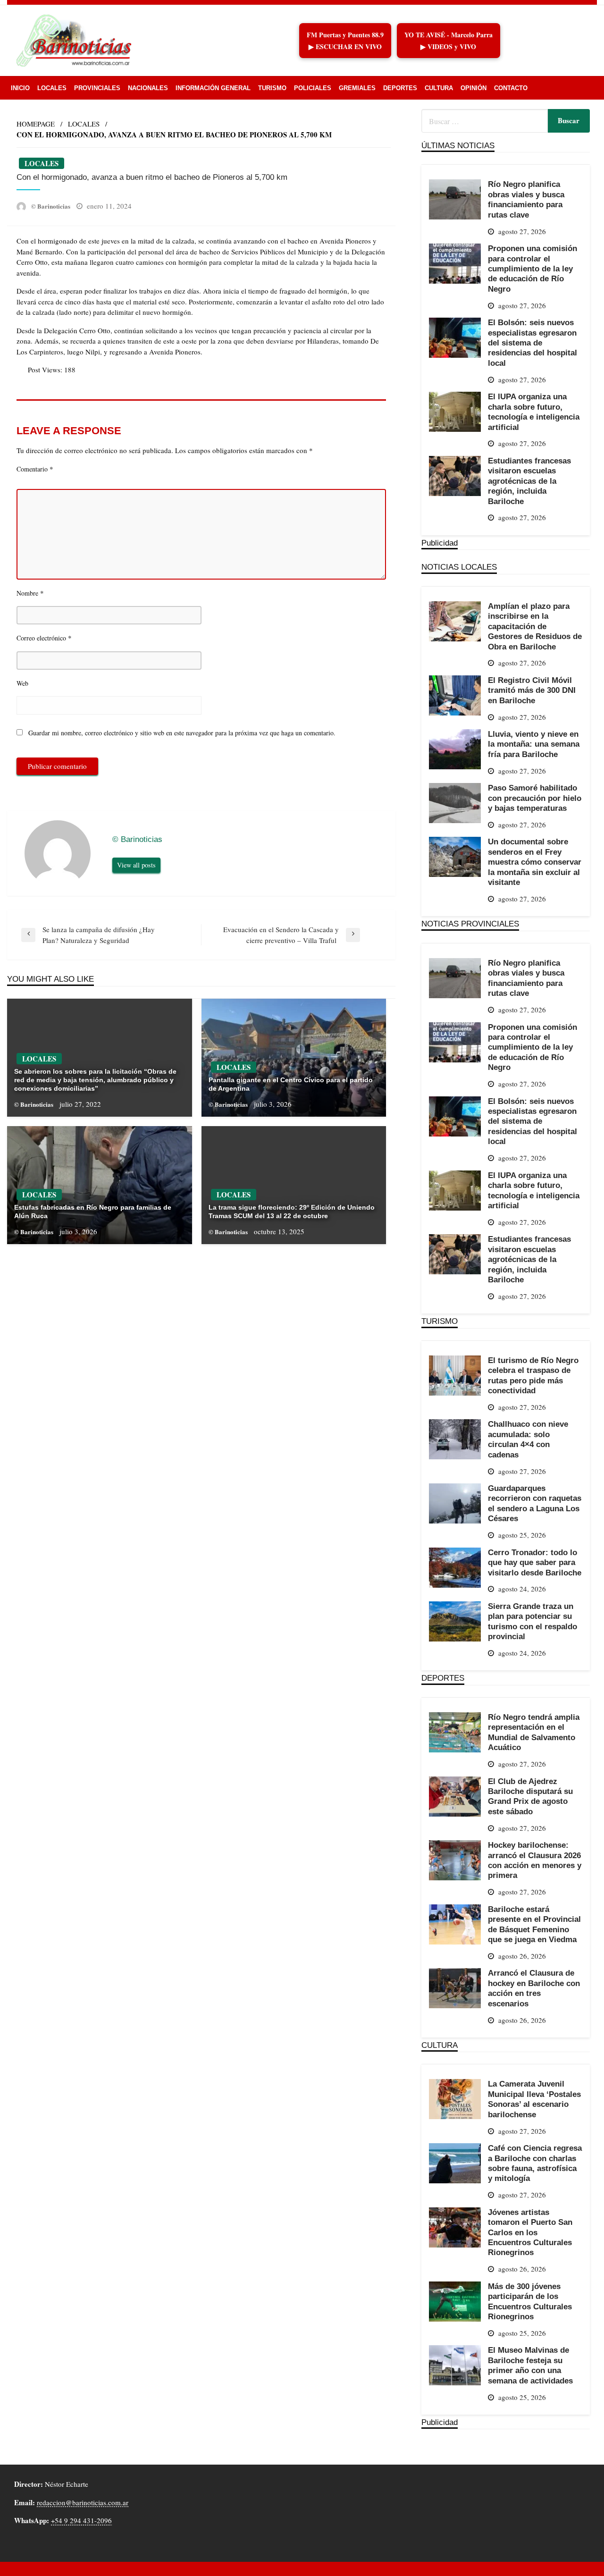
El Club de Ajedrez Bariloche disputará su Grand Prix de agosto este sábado (530, 1796)
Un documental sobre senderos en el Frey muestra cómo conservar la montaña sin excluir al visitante (535, 862)
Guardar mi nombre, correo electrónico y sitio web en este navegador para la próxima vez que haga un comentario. (182, 733)
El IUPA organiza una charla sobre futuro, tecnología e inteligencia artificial (534, 412)
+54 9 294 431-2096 (81, 2520)
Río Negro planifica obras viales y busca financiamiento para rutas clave (526, 199)
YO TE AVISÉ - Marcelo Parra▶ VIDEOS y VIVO (449, 41)
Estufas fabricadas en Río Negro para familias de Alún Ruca (93, 1212)
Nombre (30, 593)
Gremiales (357, 88)
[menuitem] (20, 88)
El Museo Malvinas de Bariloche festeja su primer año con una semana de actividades (530, 2365)
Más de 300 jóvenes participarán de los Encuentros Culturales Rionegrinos (530, 2301)
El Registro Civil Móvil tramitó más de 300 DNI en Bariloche (532, 690)
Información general (213, 88)
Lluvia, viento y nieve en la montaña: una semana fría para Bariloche (534, 744)
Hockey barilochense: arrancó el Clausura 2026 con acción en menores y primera (535, 1860)
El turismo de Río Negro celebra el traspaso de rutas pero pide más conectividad (533, 1375)
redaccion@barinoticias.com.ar (83, 2502)
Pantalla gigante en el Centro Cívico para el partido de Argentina (291, 1084)
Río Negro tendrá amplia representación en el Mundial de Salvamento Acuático (534, 1732)
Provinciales (97, 88)
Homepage (36, 124)
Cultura (439, 88)
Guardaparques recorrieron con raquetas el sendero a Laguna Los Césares (535, 1503)
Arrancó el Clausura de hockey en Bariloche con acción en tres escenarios (534, 1988)
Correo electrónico (44, 638)
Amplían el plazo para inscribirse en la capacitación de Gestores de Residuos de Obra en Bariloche (535, 626)
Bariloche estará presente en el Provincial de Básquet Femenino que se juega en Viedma (534, 1924)
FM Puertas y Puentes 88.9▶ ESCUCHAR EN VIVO (345, 41)
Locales (52, 88)
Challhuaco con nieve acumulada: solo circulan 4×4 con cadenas (528, 1439)
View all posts (136, 865)
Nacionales (148, 88)
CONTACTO (511, 88)
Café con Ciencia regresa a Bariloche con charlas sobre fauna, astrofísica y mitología (535, 2163)
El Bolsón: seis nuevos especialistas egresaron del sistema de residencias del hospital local (533, 343)
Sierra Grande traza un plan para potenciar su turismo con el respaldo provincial (533, 1621)
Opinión (474, 88)
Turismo (272, 88)
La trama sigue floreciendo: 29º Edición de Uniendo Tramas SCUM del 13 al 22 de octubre (292, 1212)
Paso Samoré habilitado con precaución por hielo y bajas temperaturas (535, 798)
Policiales (313, 88)
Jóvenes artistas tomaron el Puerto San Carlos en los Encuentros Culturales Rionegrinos (530, 2232)
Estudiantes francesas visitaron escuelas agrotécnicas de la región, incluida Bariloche (529, 481)
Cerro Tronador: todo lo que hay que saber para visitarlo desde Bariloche (535, 1562)
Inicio (20, 88)
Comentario (35, 469)
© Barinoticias (51, 206)
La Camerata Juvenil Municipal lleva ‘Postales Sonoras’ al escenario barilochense (534, 2099)
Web (22, 683)
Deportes (400, 88)
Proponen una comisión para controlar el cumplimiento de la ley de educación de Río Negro (533, 269)
